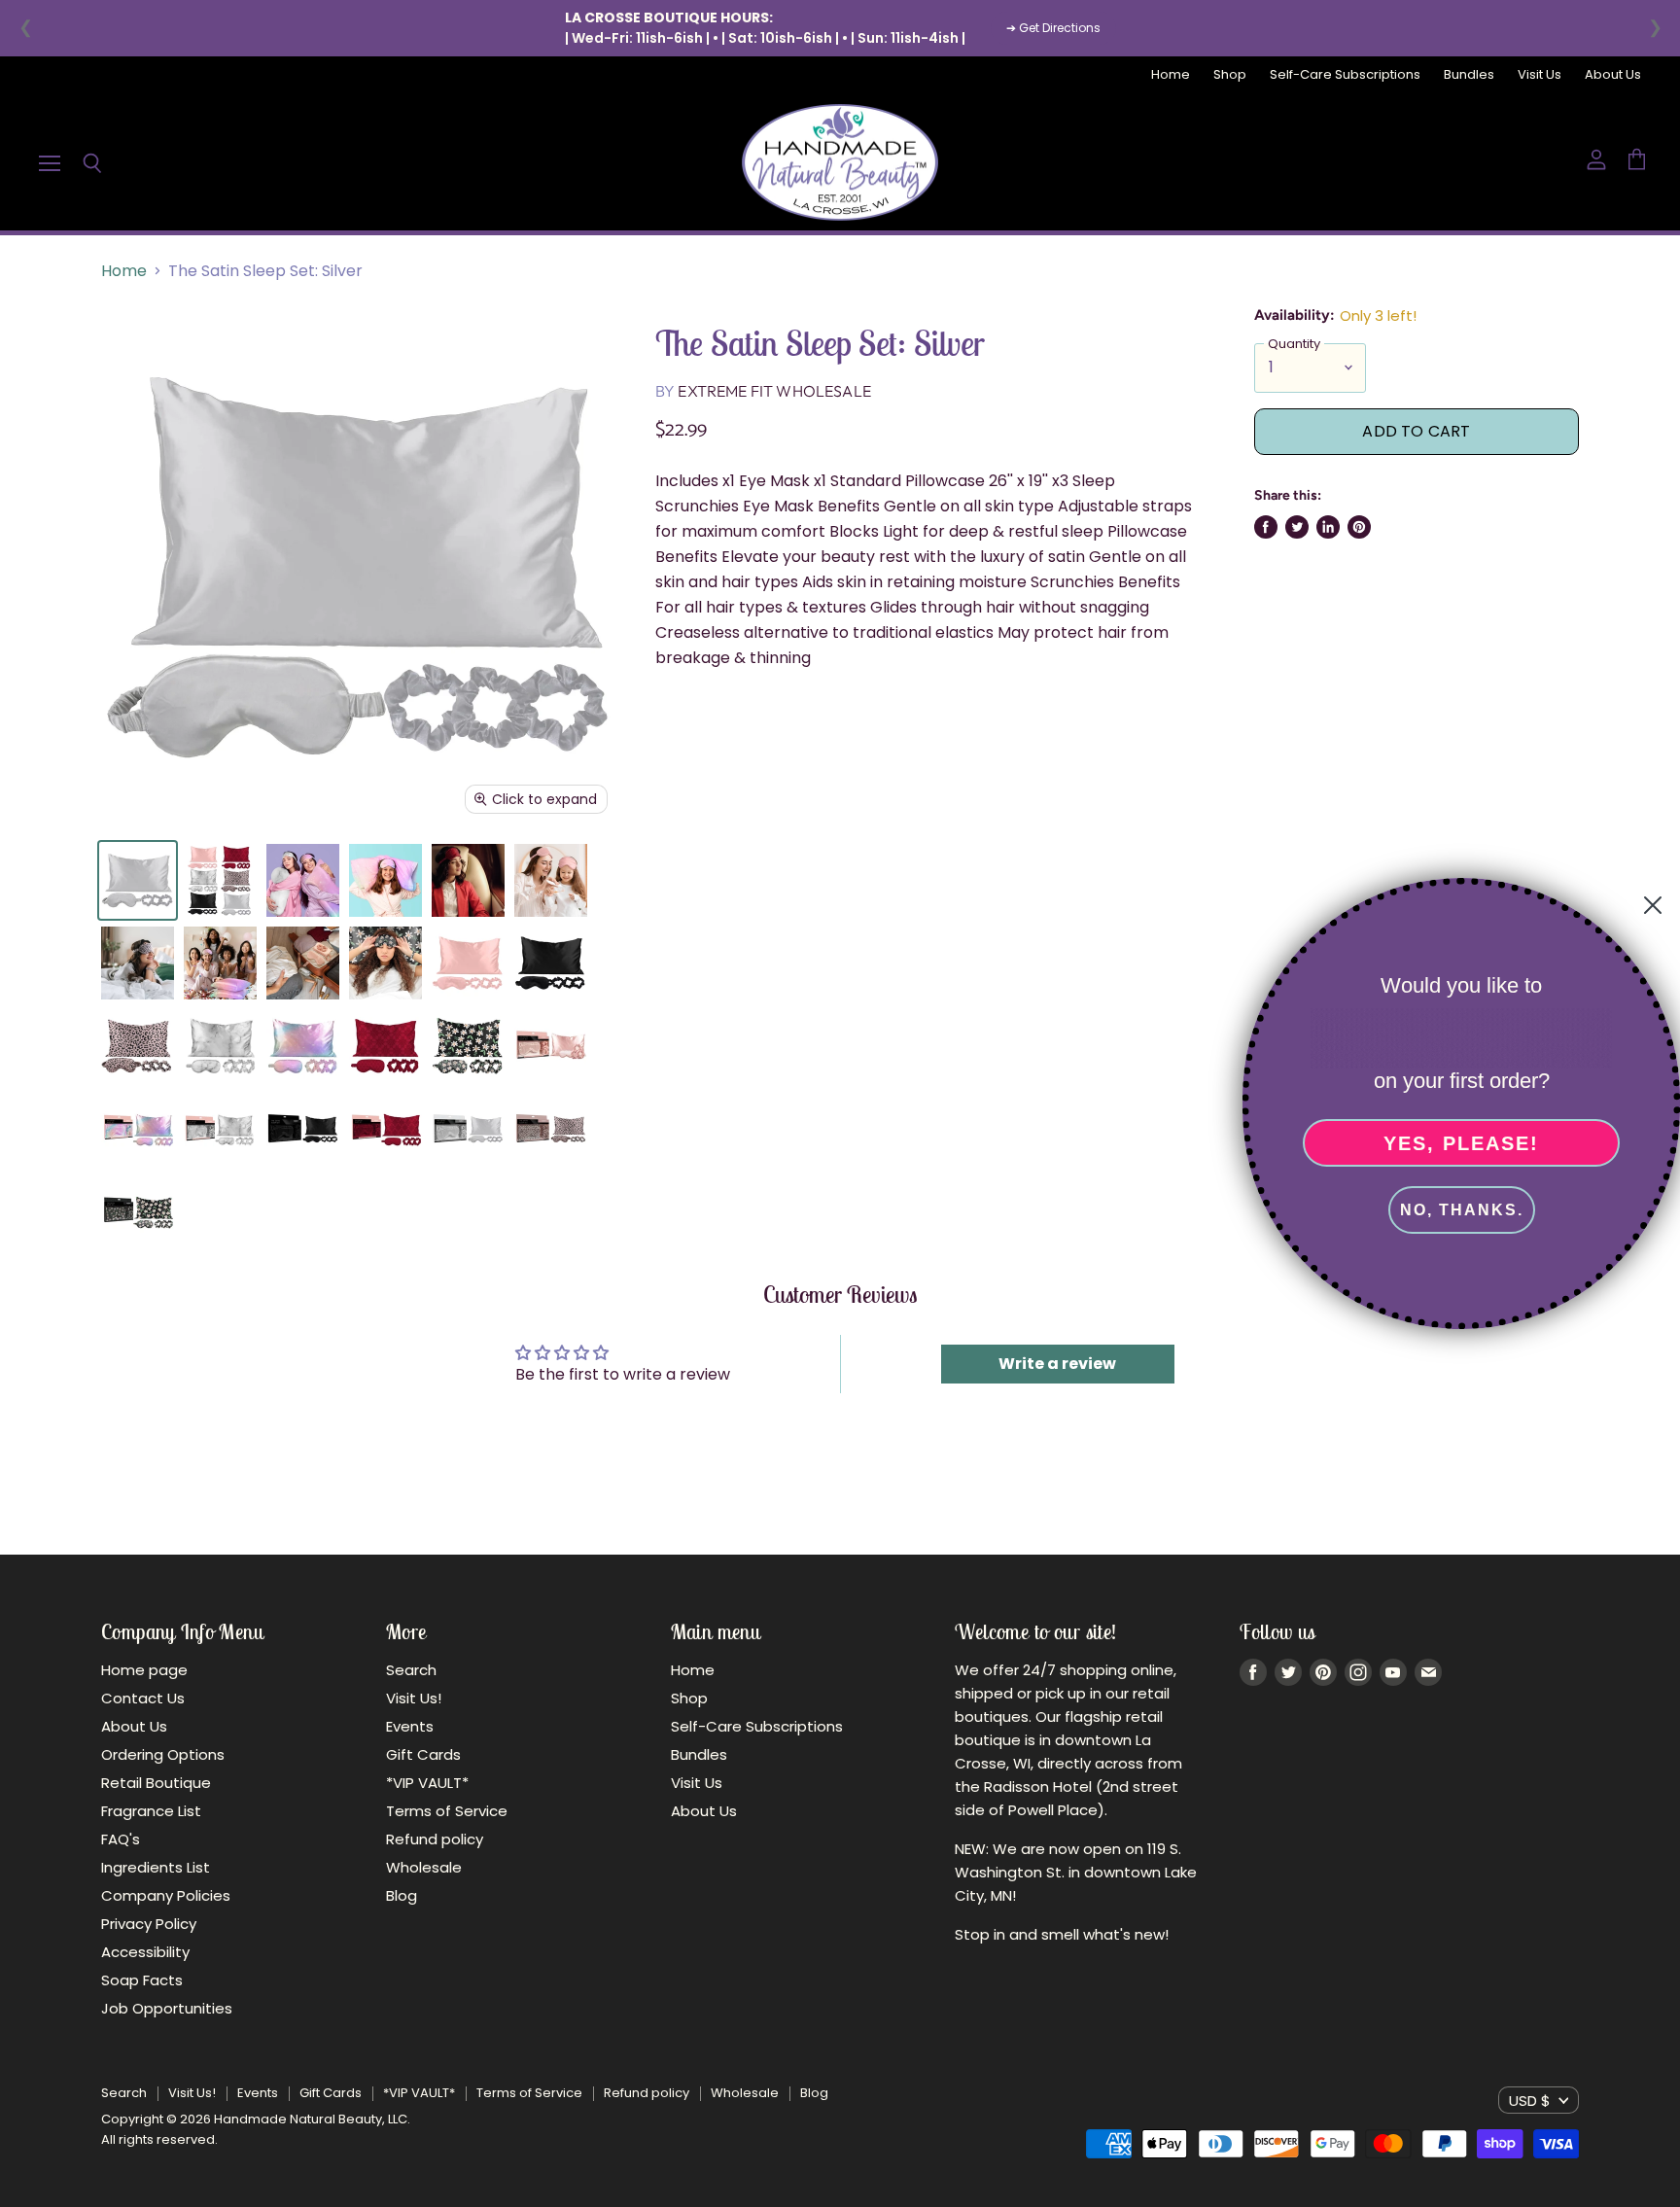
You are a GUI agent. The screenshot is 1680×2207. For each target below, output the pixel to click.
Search (411, 1670)
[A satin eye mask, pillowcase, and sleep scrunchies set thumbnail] (138, 880)
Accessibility (145, 1952)
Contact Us (143, 1698)
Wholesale (424, 1867)
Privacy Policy (149, 1924)
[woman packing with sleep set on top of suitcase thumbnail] (303, 963)
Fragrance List (151, 1811)
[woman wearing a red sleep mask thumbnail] (468, 880)
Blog (402, 1895)
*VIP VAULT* (427, 1783)
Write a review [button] (1057, 1364)
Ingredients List (156, 1867)
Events (410, 1726)
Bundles (1469, 75)
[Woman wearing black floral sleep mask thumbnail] (385, 963)
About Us (1613, 75)
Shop (1230, 75)
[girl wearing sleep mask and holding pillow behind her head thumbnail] (385, 880)
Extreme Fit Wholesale (774, 391)
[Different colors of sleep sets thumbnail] (220, 880)
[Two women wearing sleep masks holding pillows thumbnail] (303, 880)
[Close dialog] (1653, 905)
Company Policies (166, 1895)
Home (1171, 75)
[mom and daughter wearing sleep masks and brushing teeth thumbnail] (551, 880)
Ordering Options (163, 1754)
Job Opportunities (167, 2008)
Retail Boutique (156, 1783)
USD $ (1530, 2101)
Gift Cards (423, 1754)
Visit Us (1540, 75)
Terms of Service (447, 1811)
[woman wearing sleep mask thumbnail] (138, 963)
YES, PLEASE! (1461, 1143)
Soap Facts (142, 1980)
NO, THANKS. (1462, 1210)
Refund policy (435, 1839)
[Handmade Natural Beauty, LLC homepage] (840, 162)
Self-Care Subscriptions (1345, 75)
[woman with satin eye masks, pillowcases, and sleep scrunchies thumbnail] (220, 963)
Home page (144, 1670)
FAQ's (121, 1839)
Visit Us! (414, 1698)
